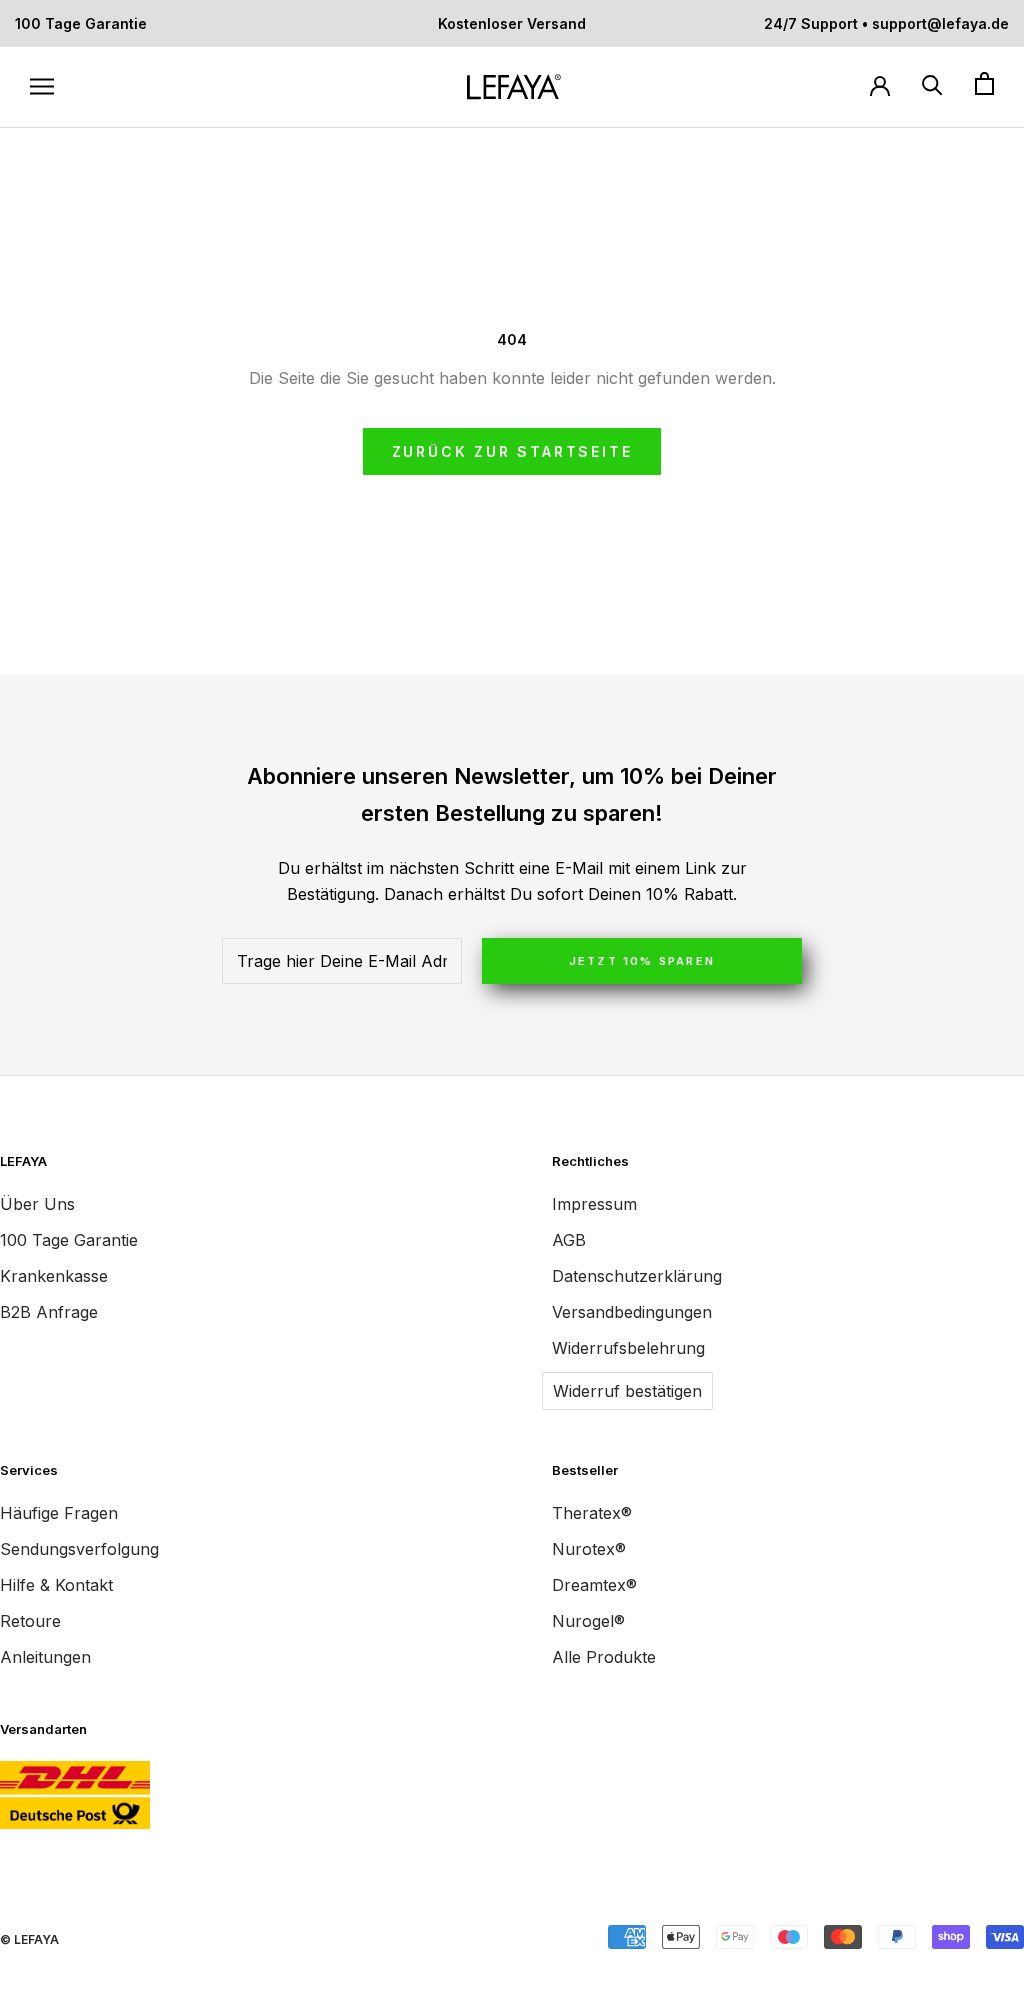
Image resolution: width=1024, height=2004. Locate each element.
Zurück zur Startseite (512, 451)
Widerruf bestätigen (627, 1391)
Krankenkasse (54, 1276)
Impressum (594, 1204)
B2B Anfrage (49, 1312)
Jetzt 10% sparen (642, 961)
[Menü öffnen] (42, 87)
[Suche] (932, 84)
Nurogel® (588, 1621)
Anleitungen (45, 1657)
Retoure (30, 1621)
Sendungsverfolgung (79, 1549)
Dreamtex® (594, 1585)
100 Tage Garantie (81, 23)
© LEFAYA (29, 1939)
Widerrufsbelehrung (628, 1348)
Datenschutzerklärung (637, 1276)
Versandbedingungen (632, 1312)
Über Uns (37, 1204)
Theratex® (592, 1513)
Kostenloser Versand (512, 23)
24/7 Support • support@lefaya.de (886, 23)
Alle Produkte (604, 1657)
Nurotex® (589, 1549)
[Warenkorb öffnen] (984, 84)
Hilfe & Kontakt (56, 1585)
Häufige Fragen (59, 1513)
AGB (569, 1240)
